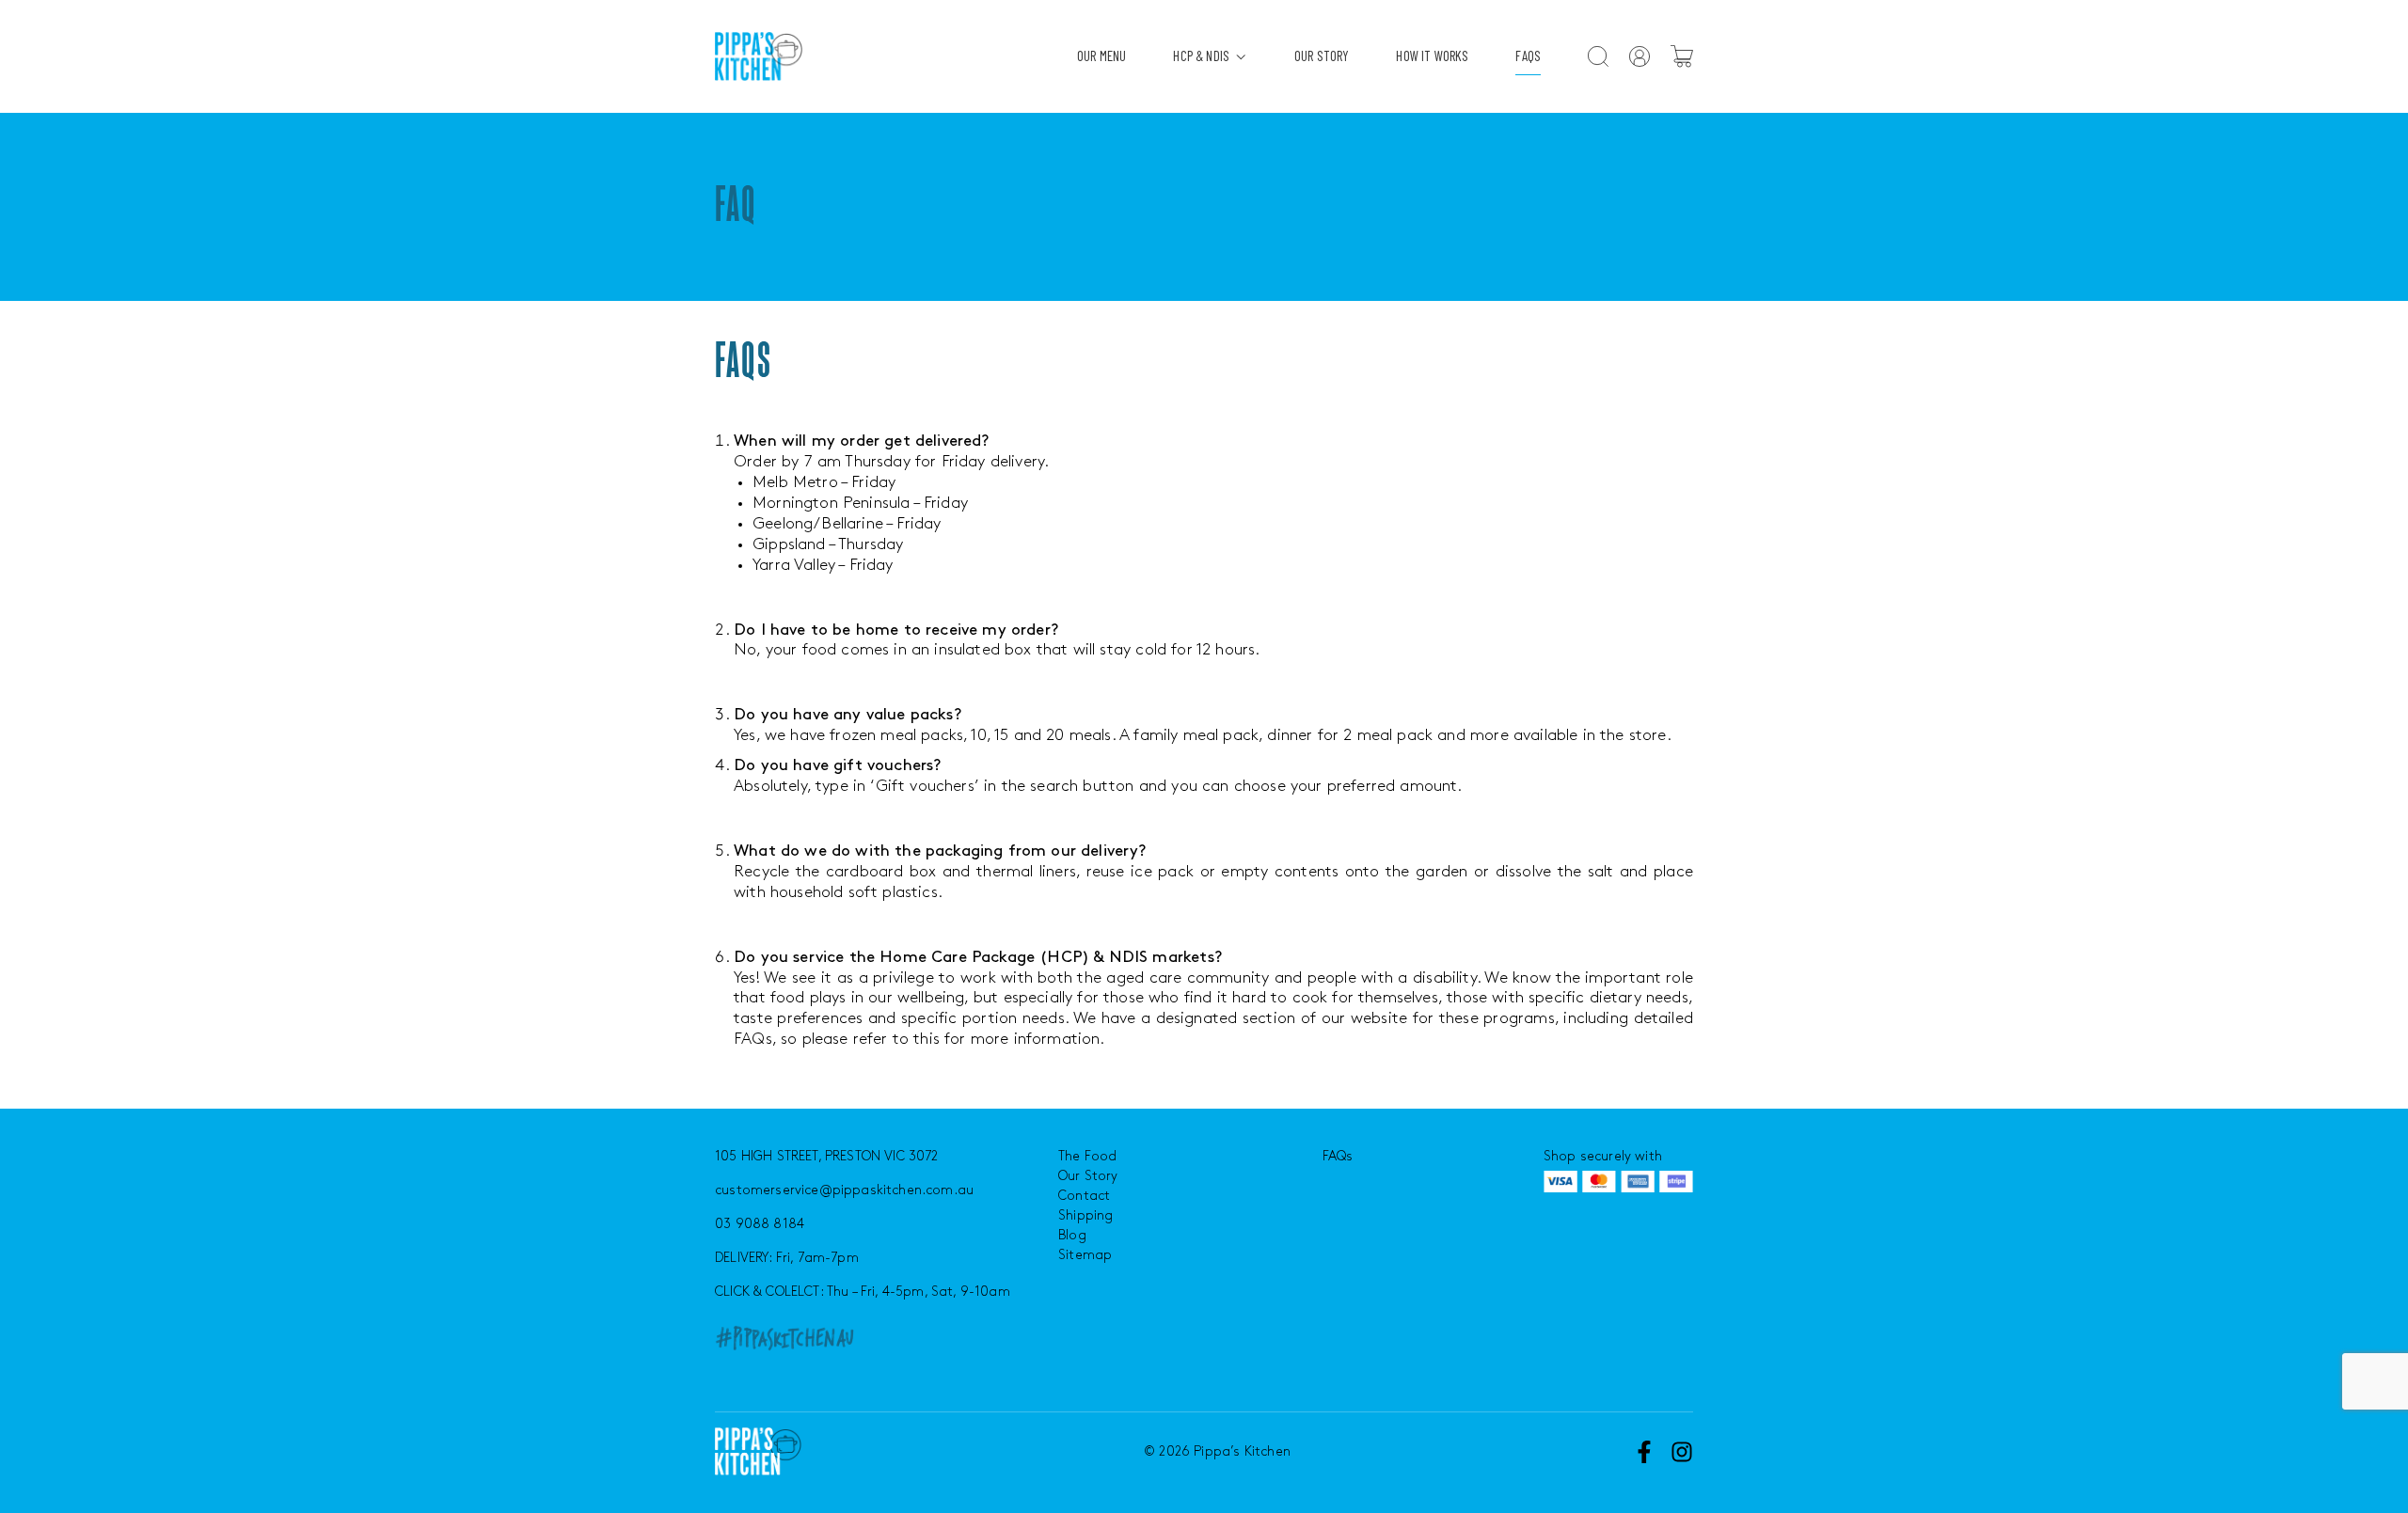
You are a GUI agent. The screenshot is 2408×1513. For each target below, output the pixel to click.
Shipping (1085, 1215)
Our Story (1322, 55)
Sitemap (1085, 1255)
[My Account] (1640, 56)
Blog (1072, 1235)
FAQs (1528, 55)
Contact (1084, 1196)
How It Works (1432, 55)
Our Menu (1101, 55)
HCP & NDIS (1201, 55)
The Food (1087, 1156)
